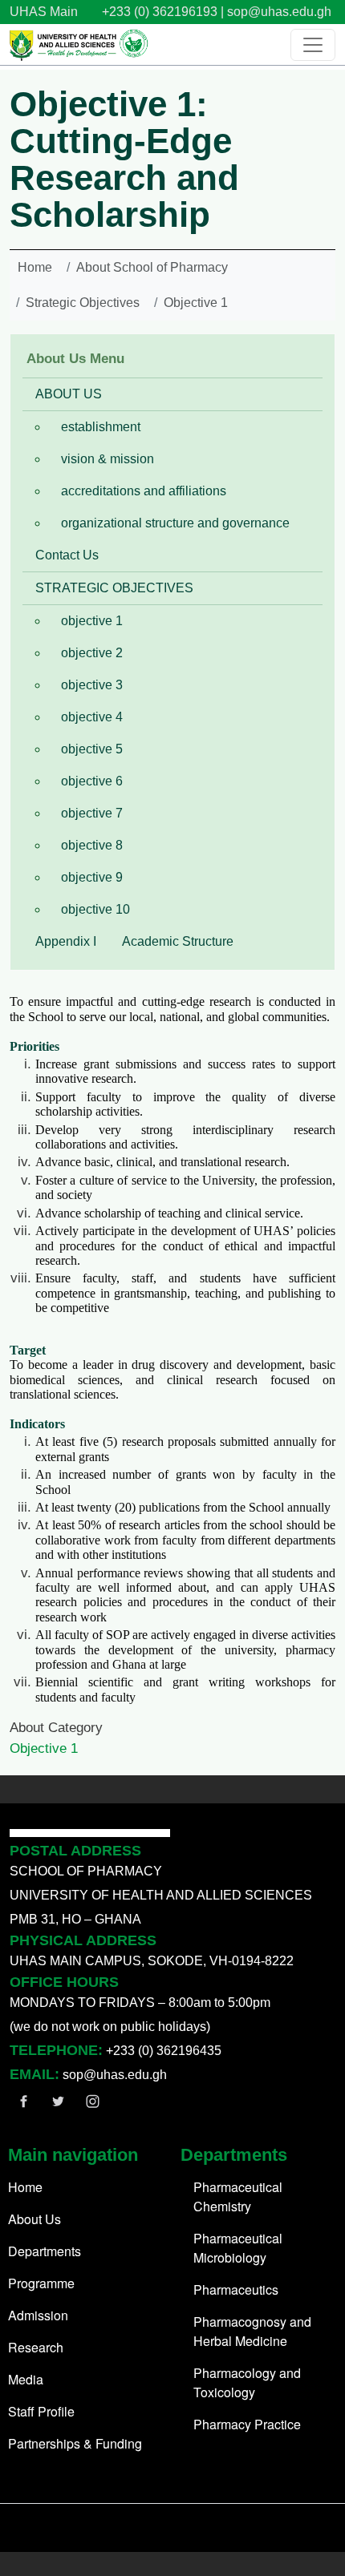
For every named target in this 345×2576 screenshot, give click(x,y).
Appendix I (66, 941)
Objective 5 (92, 749)
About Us (34, 2219)
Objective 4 (92, 717)
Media (26, 2379)
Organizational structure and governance (175, 523)
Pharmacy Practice (247, 2424)
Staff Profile (41, 2411)
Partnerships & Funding (75, 2443)
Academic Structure (178, 941)
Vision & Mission (108, 459)
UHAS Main (44, 12)
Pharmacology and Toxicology (247, 2382)
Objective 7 (92, 813)
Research (36, 2347)
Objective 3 (92, 685)
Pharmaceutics (236, 2289)
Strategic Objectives (83, 303)
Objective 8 (92, 845)
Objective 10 (95, 909)
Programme (41, 2283)
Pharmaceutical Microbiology (238, 2248)
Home (35, 267)
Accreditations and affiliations (144, 491)
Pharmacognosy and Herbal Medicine (252, 2331)
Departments (45, 2251)
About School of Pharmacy (152, 267)
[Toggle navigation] (313, 45)
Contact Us (67, 555)
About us (69, 394)
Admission (38, 2315)
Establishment (101, 427)
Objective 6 (92, 781)
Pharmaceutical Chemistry (238, 2196)
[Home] (79, 44)
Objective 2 (92, 653)
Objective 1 (196, 303)
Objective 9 (92, 877)
